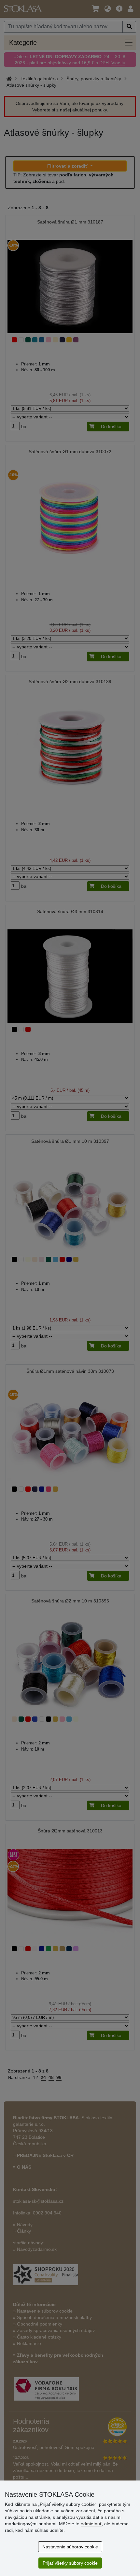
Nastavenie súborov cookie (70, 2547)
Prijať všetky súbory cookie (70, 2563)
